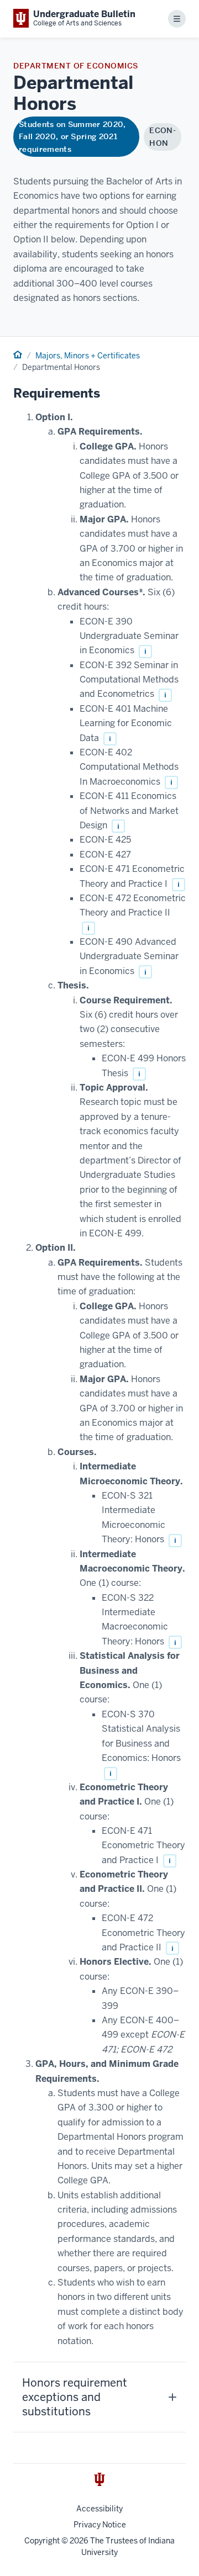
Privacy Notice (100, 2525)
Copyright (42, 2541)
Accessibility (99, 2509)
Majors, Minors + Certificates (88, 356)
